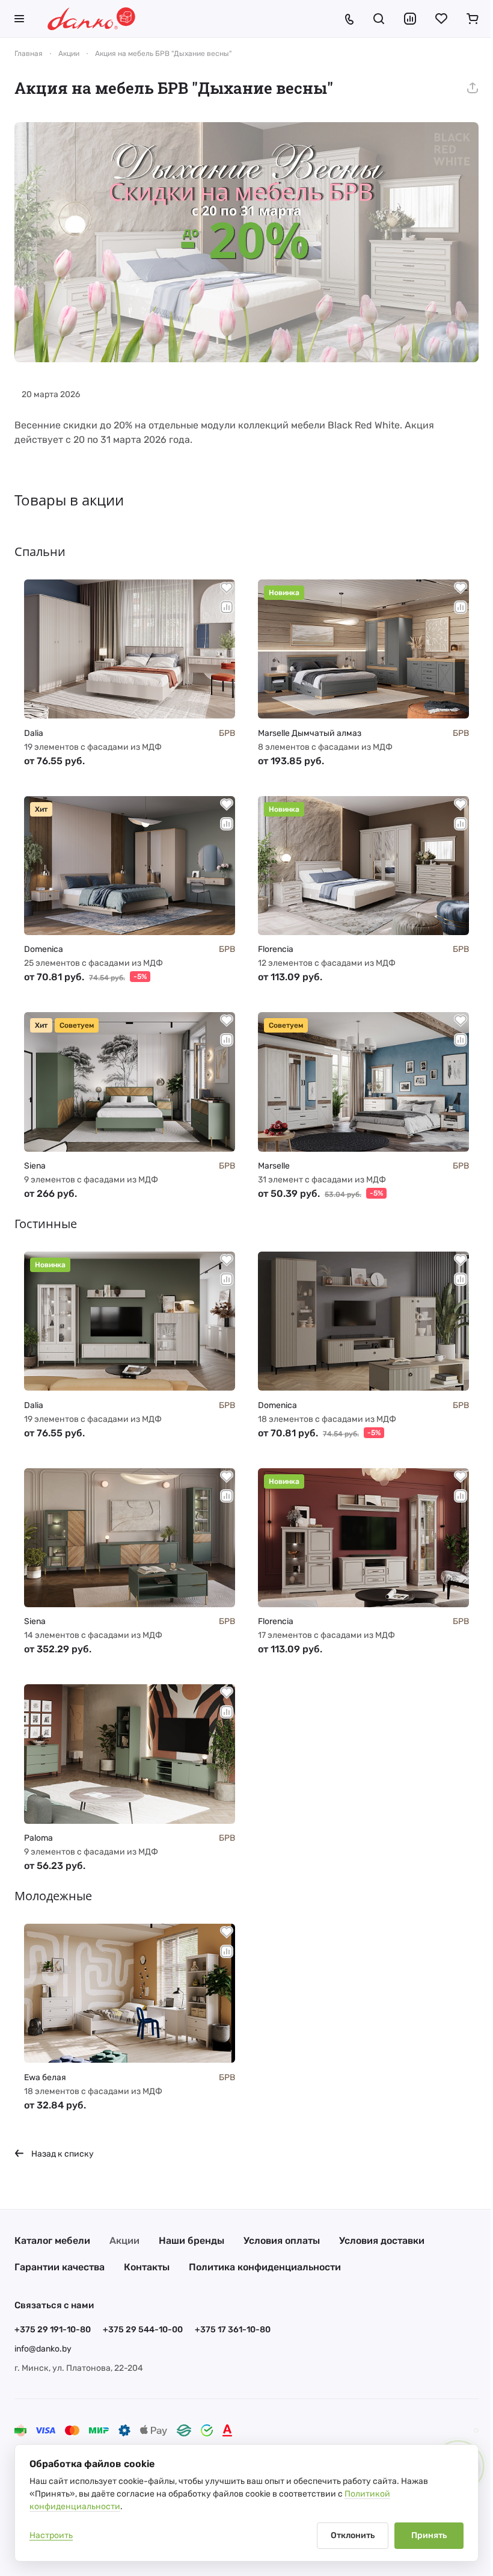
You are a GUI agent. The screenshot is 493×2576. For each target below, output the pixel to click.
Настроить (51, 2535)
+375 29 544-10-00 (143, 2330)
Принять (429, 2535)
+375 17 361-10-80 (233, 2330)
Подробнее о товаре (130, 694)
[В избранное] (227, 588)
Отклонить (353, 2535)
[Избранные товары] (441, 19)
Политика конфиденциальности (265, 2267)
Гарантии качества (60, 2267)
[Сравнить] (227, 607)
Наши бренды (191, 2241)
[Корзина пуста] (473, 19)
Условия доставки (382, 2241)
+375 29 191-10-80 (53, 2330)
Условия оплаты (282, 2241)
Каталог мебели (52, 2241)
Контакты (147, 2267)
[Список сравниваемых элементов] (410, 19)
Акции (124, 2241)
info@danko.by (43, 2349)
